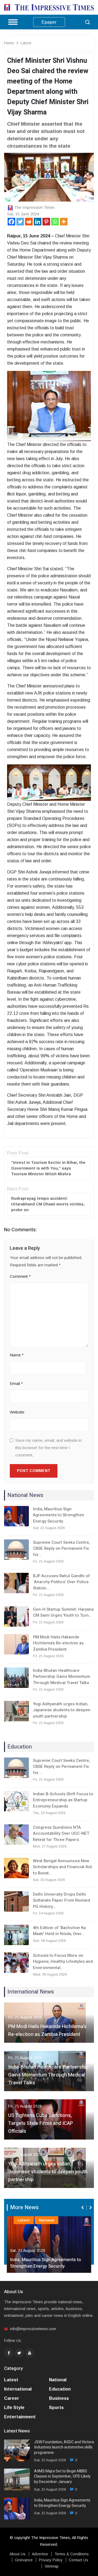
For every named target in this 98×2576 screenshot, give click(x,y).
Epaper (49, 22)
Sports (56, 2408)
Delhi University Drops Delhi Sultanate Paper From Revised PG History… (62, 1900)
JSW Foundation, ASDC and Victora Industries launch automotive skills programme (64, 2448)
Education (60, 2389)
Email (16, 1383)
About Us (18, 2554)
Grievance (24, 2560)
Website (17, 1412)
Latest (26, 43)
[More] (64, 222)
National (47, 2220)
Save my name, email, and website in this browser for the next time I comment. (48, 1448)
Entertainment (20, 2417)
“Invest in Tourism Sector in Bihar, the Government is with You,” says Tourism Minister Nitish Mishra (48, 1168)
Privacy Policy (51, 2560)
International (18, 2389)
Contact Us (79, 2560)
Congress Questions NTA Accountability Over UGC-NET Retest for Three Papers (61, 1833)
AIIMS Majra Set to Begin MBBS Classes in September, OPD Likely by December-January (62, 2477)
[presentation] (83, 2208)
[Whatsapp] (55, 222)
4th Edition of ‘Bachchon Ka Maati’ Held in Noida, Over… (59, 1931)
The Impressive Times (34, 207)
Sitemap (52, 2566)
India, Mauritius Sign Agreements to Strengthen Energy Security (59, 1515)
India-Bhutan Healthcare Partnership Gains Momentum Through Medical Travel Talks (62, 1677)
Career (12, 2398)
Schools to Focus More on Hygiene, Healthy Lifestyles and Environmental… (63, 1962)
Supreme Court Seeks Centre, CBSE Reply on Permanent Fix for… (61, 1549)
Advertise (40, 2554)
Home (9, 43)
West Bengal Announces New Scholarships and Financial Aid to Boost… (62, 1867)
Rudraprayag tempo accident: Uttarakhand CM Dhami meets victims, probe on (48, 1204)
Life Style (14, 2408)
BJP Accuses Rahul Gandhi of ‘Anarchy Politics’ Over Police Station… (61, 1582)
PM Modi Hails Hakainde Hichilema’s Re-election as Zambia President (58, 1643)
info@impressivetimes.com (33, 2329)
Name (17, 1355)
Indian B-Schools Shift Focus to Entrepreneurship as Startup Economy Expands (63, 1800)
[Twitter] (20, 222)
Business (59, 2398)
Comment (20, 1276)
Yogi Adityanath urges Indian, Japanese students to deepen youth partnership (62, 1710)
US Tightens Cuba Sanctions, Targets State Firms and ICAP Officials (41, 2123)
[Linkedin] (38, 222)
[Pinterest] (46, 222)
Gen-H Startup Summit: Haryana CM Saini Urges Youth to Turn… (63, 1612)
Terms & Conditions (72, 2554)
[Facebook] (11, 222)
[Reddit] (29, 222)
